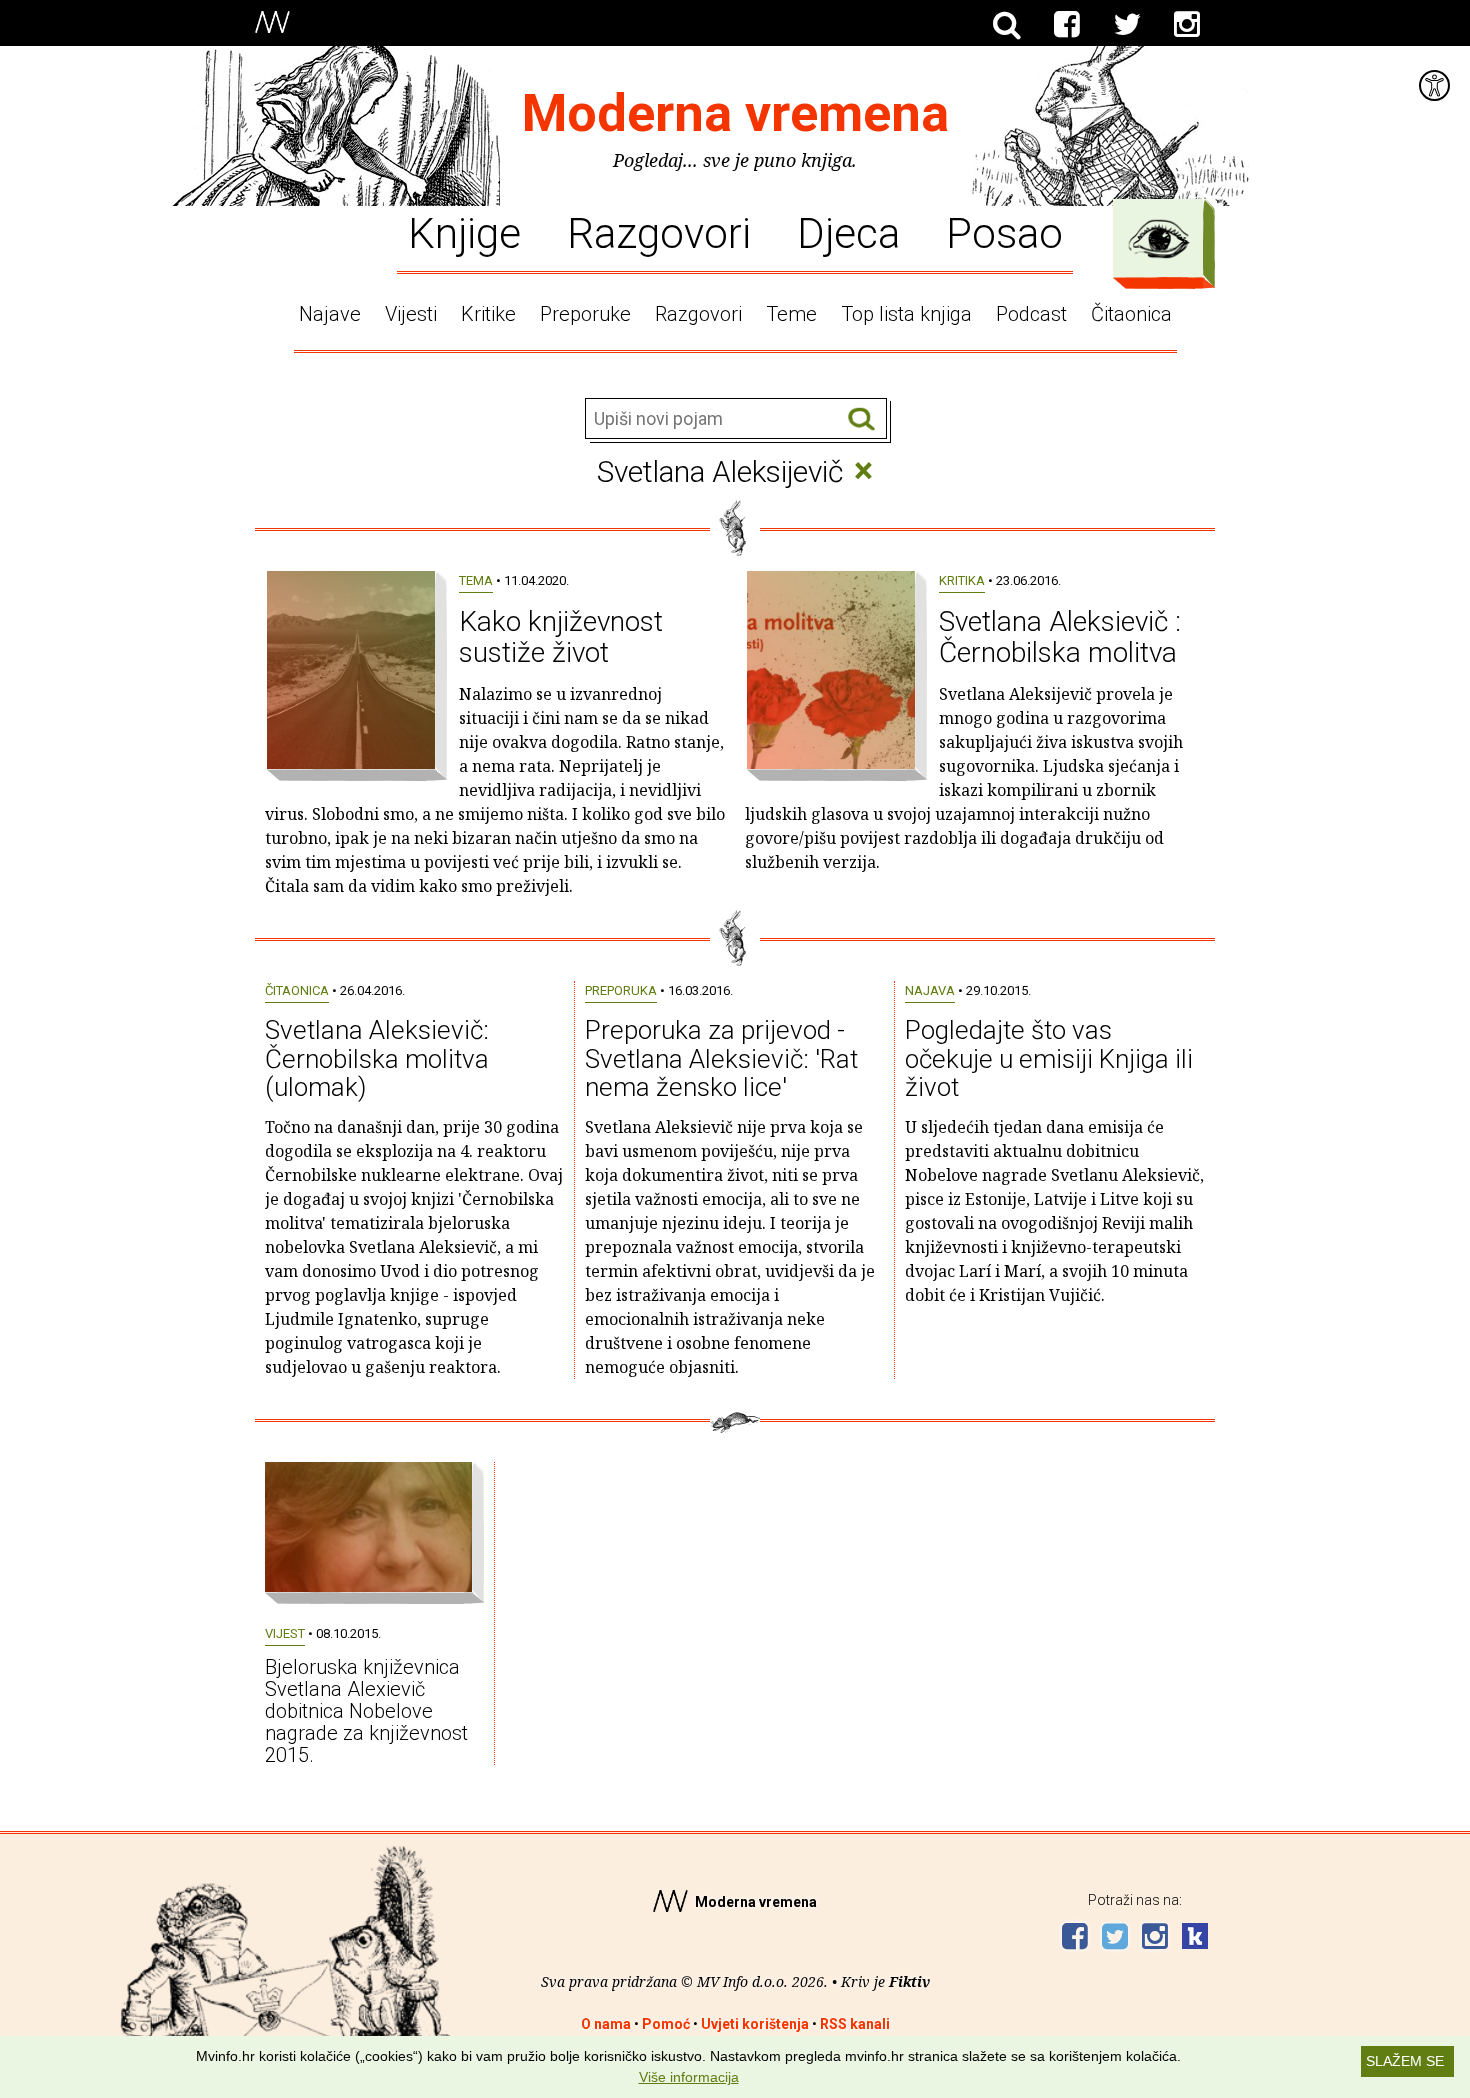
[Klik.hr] (1195, 1938)
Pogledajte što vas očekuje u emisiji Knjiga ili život (1049, 1058)
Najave (330, 314)
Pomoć (666, 2024)
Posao (1004, 232)
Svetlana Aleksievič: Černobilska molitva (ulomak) (377, 1058)
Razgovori (659, 232)
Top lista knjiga (906, 314)
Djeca (848, 232)
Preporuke (585, 314)
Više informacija (689, 2077)
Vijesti (411, 314)
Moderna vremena (735, 113)
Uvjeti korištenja (755, 2024)
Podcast (1031, 314)
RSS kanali (855, 2024)
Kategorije (1159, 239)
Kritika (962, 580)
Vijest (285, 1633)
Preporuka (621, 990)
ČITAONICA (297, 990)
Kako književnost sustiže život (561, 637)
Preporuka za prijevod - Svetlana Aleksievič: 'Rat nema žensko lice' (721, 1058)
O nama (606, 2024)
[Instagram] (1187, 25)
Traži (861, 419)
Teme (791, 314)
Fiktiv (909, 1981)
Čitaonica (1131, 314)
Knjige (464, 232)
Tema (476, 580)
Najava (930, 990)
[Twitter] (1127, 25)
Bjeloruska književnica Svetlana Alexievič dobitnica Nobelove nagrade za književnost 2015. (366, 1711)
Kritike (488, 314)
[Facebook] (1067, 25)
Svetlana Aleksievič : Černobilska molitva (1060, 637)
